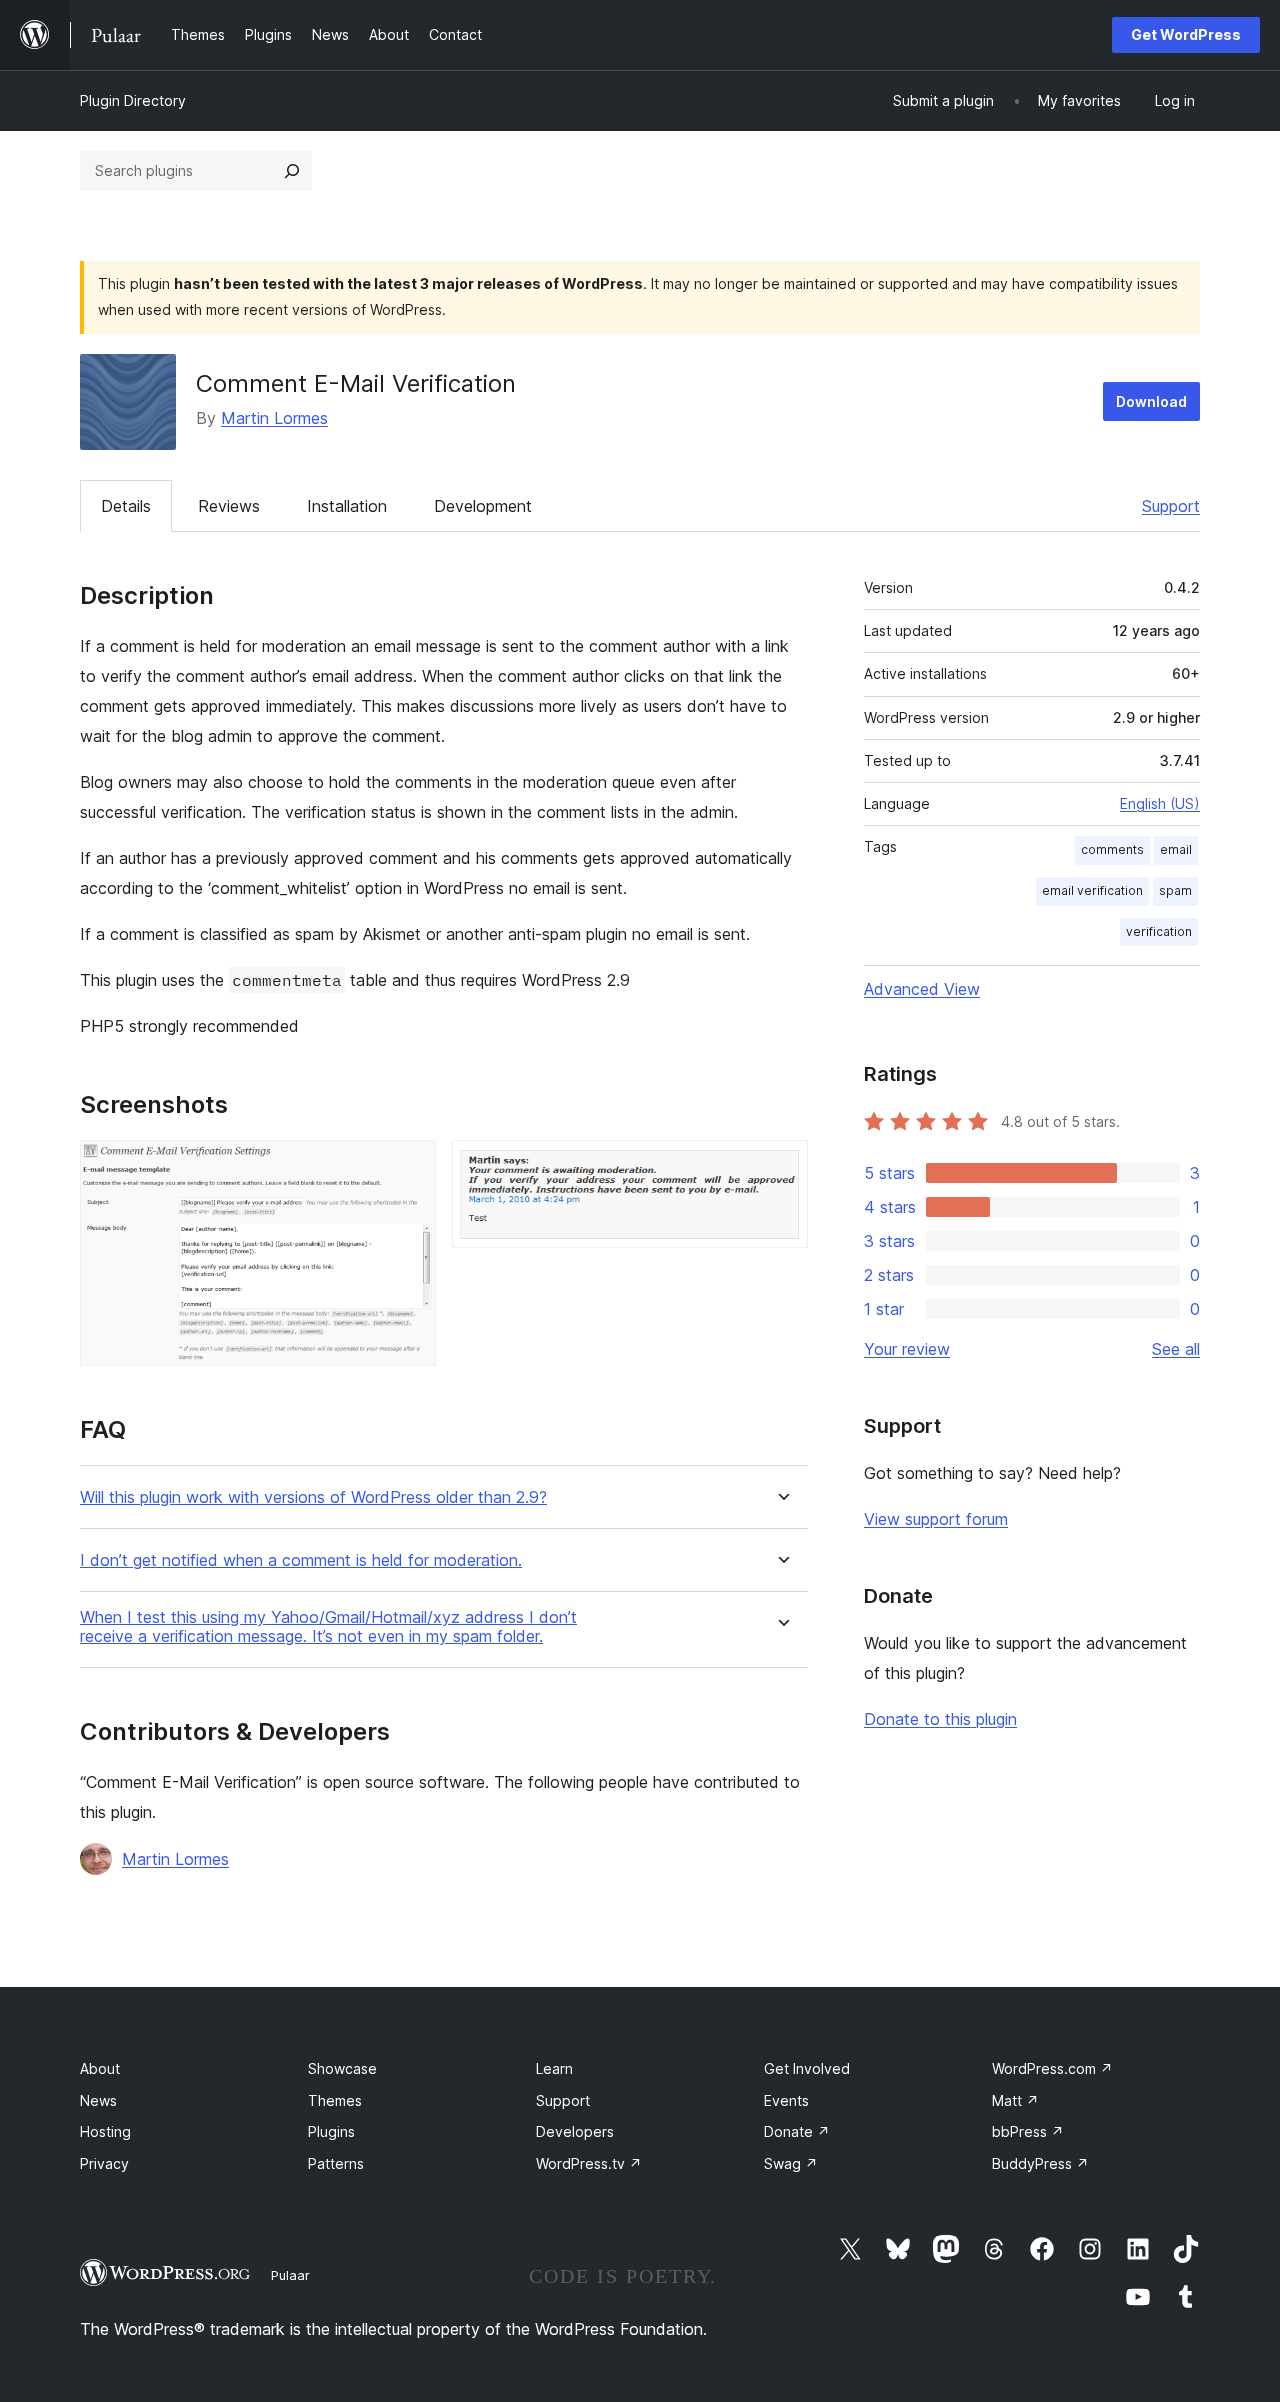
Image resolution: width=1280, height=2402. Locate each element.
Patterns (336, 2163)
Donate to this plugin (940, 1719)
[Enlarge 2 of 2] (781, 1167)
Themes (335, 2100)
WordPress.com (1052, 2068)
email (1176, 849)
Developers (575, 2131)
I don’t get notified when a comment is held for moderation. (301, 1560)
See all (1176, 1349)
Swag (791, 2163)
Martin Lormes (274, 418)
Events (786, 2100)
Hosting (105, 2131)
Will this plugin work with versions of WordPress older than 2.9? (313, 1497)
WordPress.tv (589, 2163)
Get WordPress (1186, 34)
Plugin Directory (133, 100)
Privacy (104, 2163)
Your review (907, 1349)
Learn (554, 2068)
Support (1171, 506)
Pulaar (290, 2275)
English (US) (1160, 803)
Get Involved (807, 2068)
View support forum (936, 1519)
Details (126, 506)
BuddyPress (1040, 2163)
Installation (347, 506)
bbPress (1028, 2131)
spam (1175, 890)
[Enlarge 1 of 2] (409, 1167)
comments (1112, 849)
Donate (797, 2131)
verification (1159, 931)
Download (1151, 401)
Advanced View (922, 989)
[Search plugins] (292, 171)
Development (483, 506)
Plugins (331, 2131)
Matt (1015, 2100)
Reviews (229, 506)
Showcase (342, 2068)
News (98, 2100)
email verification (1092, 890)
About (100, 2068)
